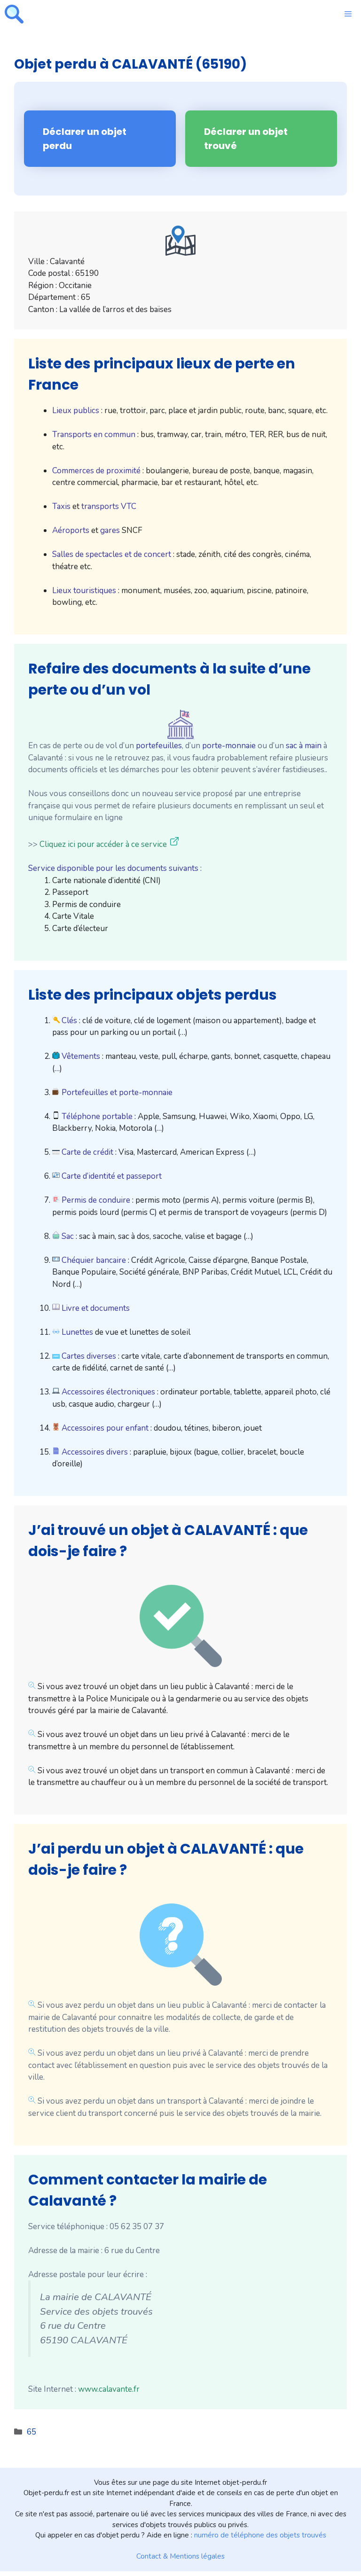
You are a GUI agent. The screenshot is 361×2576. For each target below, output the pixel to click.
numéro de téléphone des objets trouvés (260, 2535)
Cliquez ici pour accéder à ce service (103, 844)
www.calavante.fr (109, 2389)
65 (31, 2432)
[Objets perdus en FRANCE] (14, 14)
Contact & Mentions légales (180, 2556)
